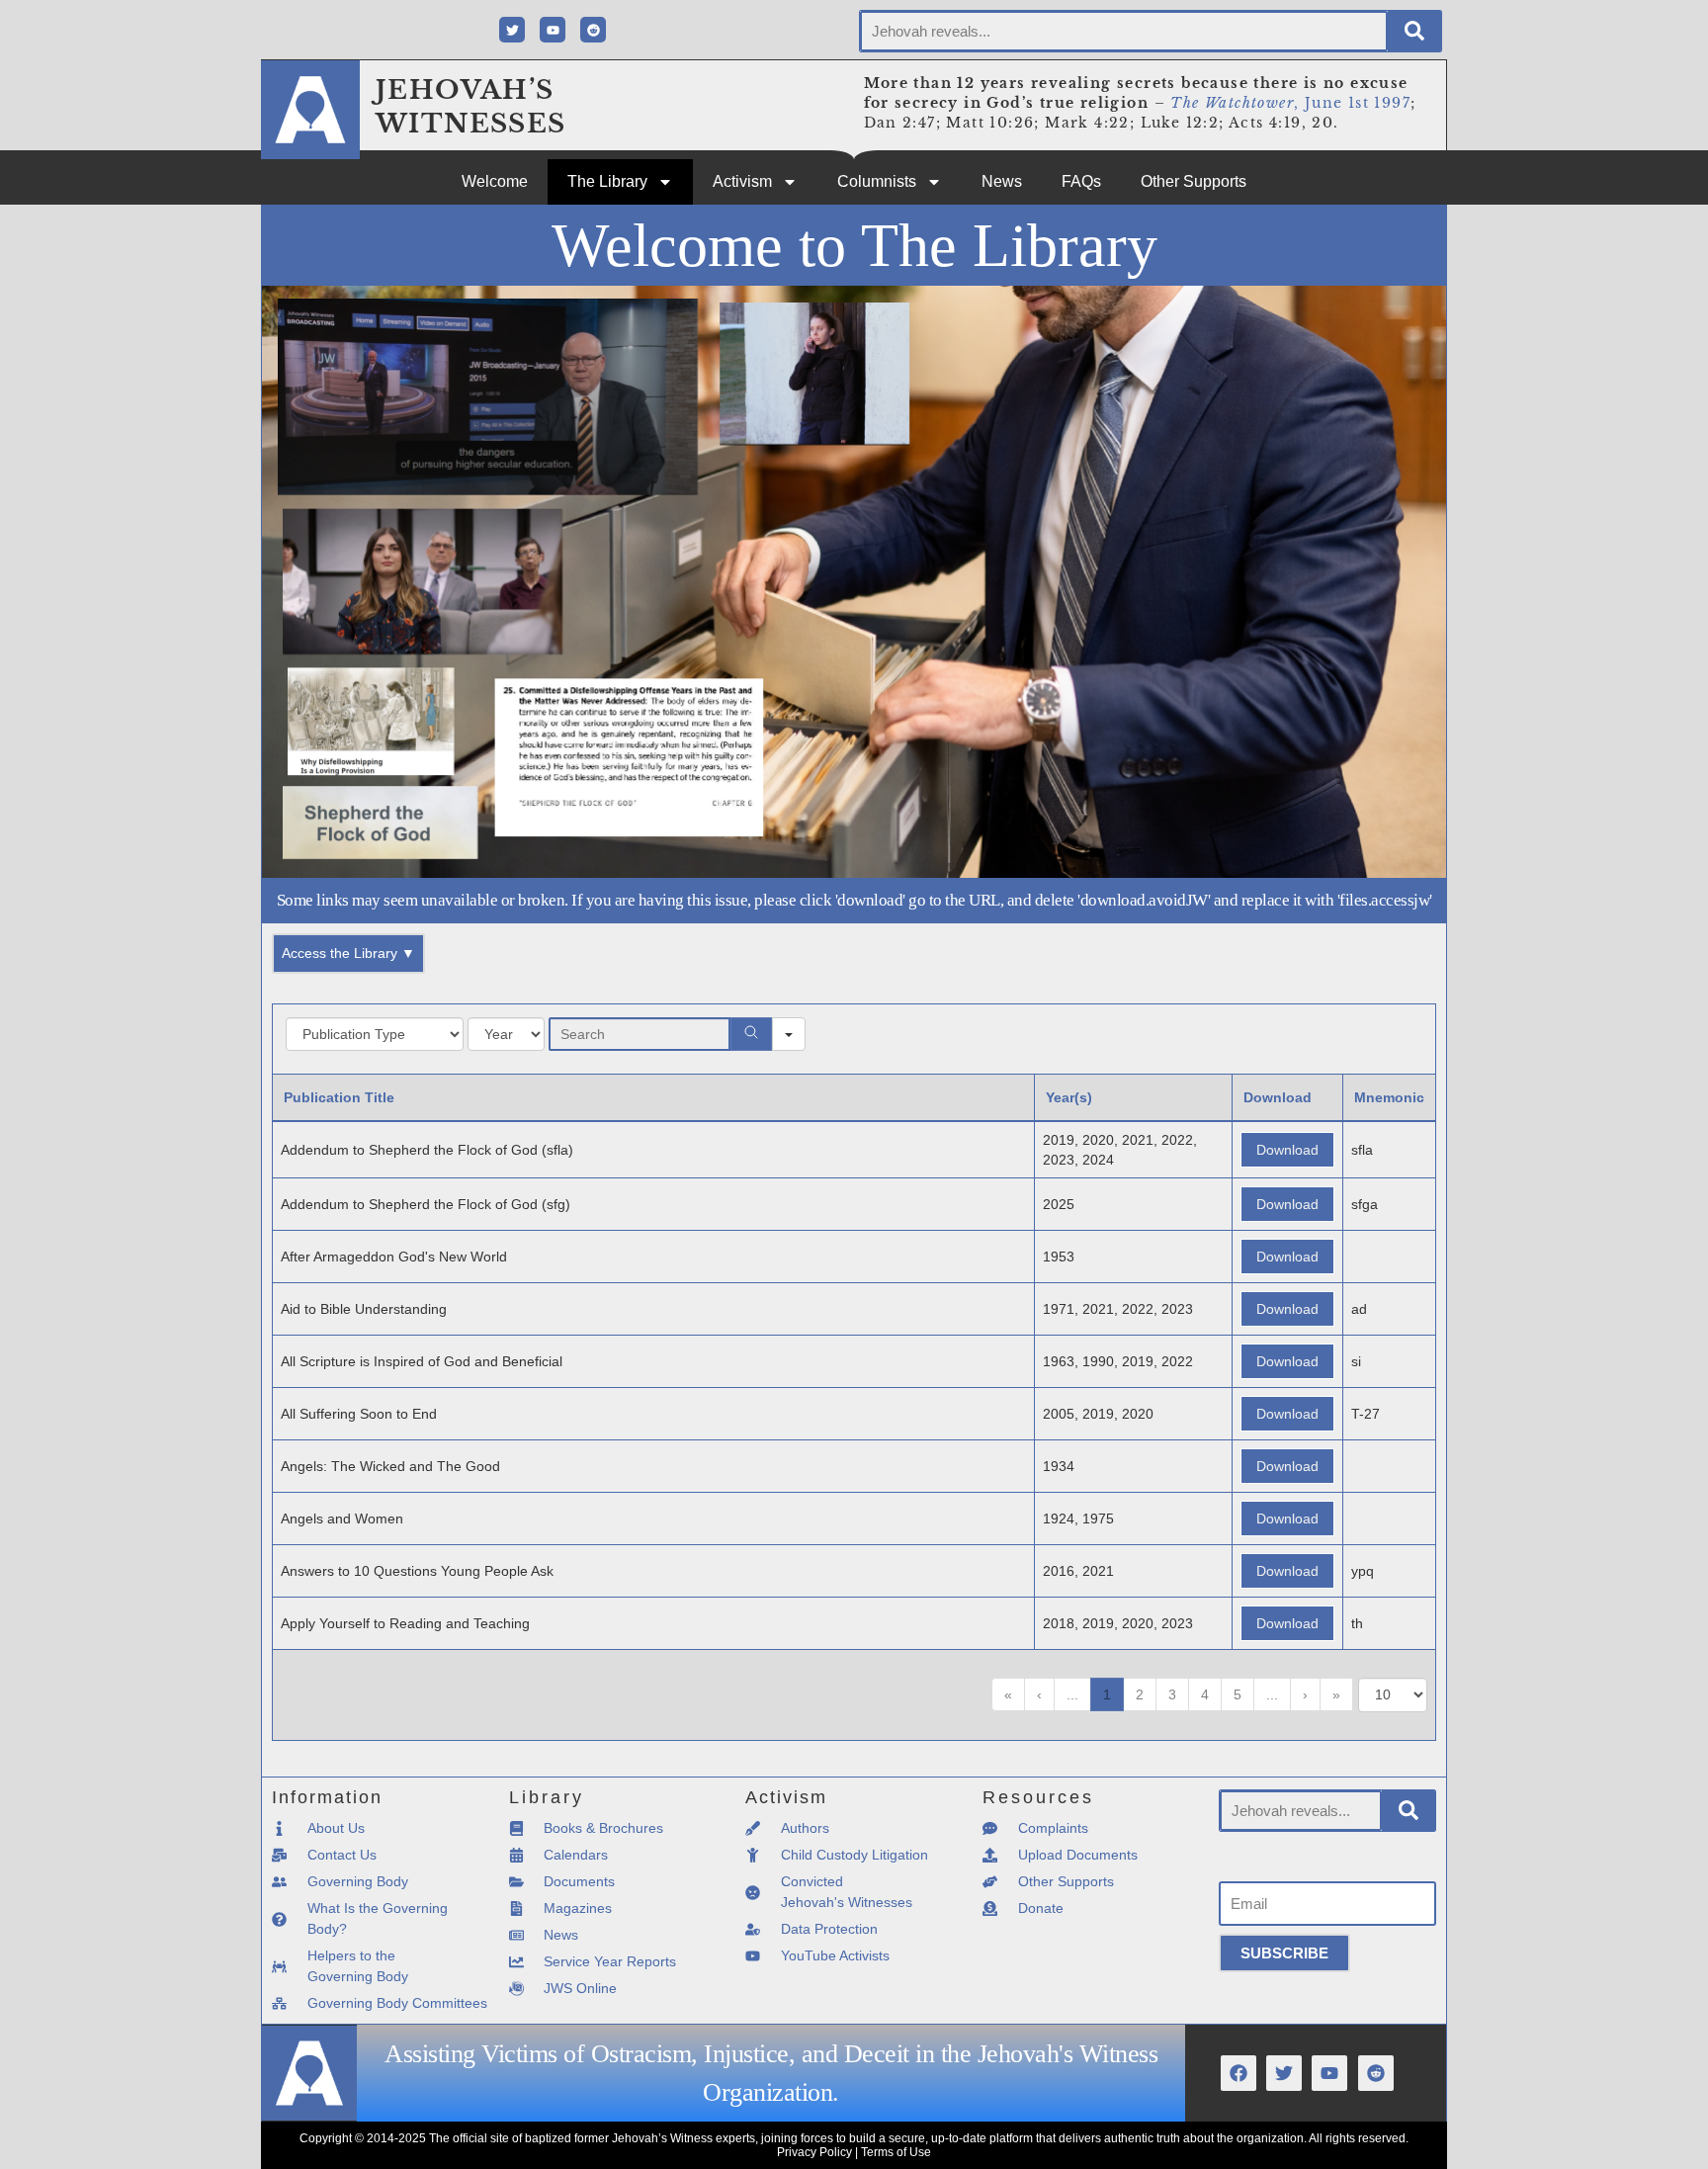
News (1002, 181)
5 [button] (1238, 1694)
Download (1287, 1150)
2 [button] (1140, 1694)
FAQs (1081, 181)
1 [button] (1107, 1694)
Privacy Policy (814, 2152)
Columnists (877, 181)
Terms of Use (896, 2152)
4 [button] (1205, 1694)
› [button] (1305, 1694)
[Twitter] (512, 30)
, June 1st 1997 (1290, 103)
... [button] (1072, 1694)
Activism (742, 181)
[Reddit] (593, 30)
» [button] (1336, 1694)
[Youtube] (553, 30)
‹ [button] (1039, 1694)
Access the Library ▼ (348, 953)
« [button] (1008, 1694)
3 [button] (1172, 1694)
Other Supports (1194, 181)
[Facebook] (1238, 2073)
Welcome (495, 181)
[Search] (1414, 31)
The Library (607, 181)
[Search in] (789, 1034)
